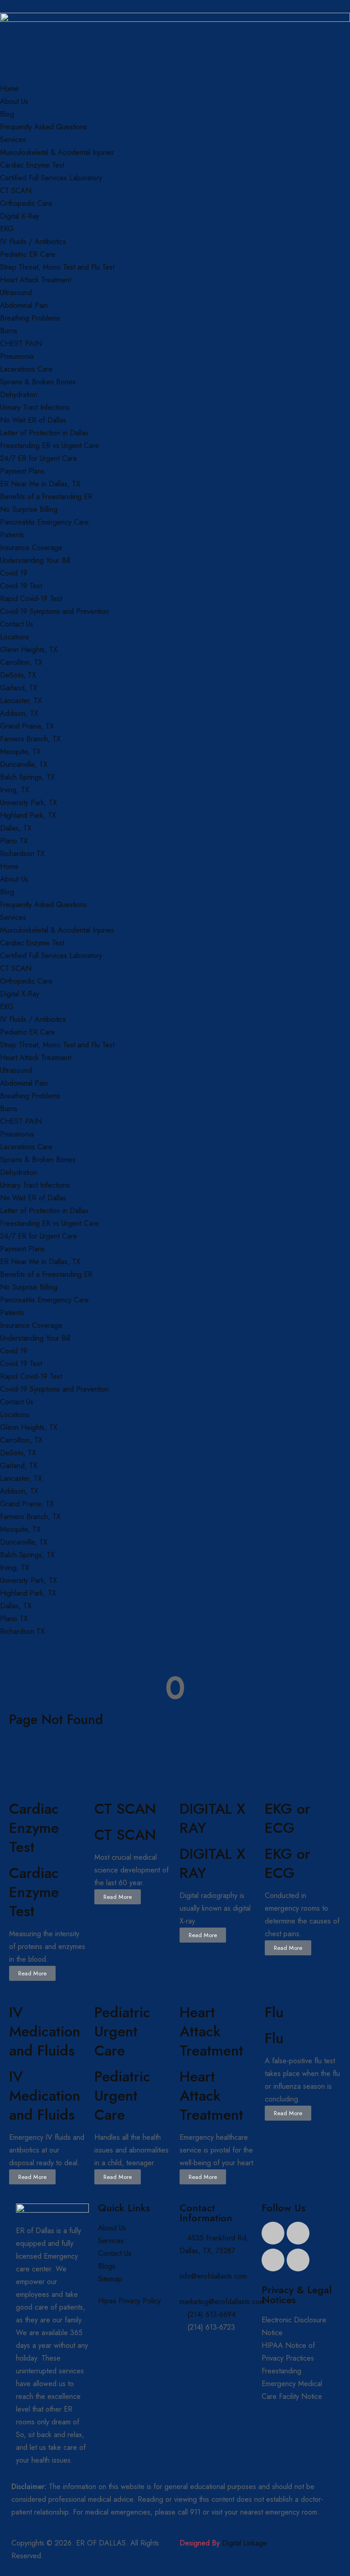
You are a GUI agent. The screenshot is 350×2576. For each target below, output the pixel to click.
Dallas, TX (16, 828)
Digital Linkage (244, 2543)
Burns (9, 331)
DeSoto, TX (18, 675)
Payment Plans (22, 471)
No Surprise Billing (29, 509)
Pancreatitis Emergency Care (44, 522)
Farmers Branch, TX (30, 739)
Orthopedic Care (26, 203)
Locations (15, 637)
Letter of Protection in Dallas (44, 433)
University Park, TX (28, 803)
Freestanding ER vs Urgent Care (49, 446)
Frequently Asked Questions (44, 127)
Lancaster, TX (21, 701)
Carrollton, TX (21, 662)
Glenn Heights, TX (29, 650)
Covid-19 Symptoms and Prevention (54, 611)
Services (13, 140)
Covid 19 (14, 573)
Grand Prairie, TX (27, 726)
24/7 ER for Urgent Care (39, 458)
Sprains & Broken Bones (38, 382)
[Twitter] (298, 2233)
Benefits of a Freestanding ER (46, 497)
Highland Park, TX (28, 815)
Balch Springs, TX (27, 777)
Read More (32, 1973)
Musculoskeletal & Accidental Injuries (57, 152)
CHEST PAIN (21, 344)
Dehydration (19, 395)
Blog (7, 114)
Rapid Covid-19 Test (31, 599)
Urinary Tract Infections (35, 407)
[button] (175, 2499)
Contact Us (17, 624)
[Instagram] (298, 2260)
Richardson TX (22, 854)
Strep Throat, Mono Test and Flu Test (57, 267)
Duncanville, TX (24, 764)
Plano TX (14, 841)
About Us (14, 101)
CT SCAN (16, 191)
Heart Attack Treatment (36, 280)
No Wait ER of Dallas (33, 420)
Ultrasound (16, 293)
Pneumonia (17, 356)
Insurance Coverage (31, 548)
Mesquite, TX (20, 752)
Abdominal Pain (24, 305)
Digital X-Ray (20, 216)
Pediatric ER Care (28, 254)
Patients (12, 535)
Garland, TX (19, 688)
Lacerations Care (26, 369)
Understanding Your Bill (35, 560)
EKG (7, 229)
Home (9, 89)
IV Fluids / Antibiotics (33, 242)
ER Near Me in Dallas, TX (40, 484)
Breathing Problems (30, 318)
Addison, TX (19, 713)
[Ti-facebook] (273, 2233)
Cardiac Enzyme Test (32, 165)
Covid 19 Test (21, 586)
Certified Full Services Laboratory (51, 178)
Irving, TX (15, 790)
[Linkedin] (273, 2260)
